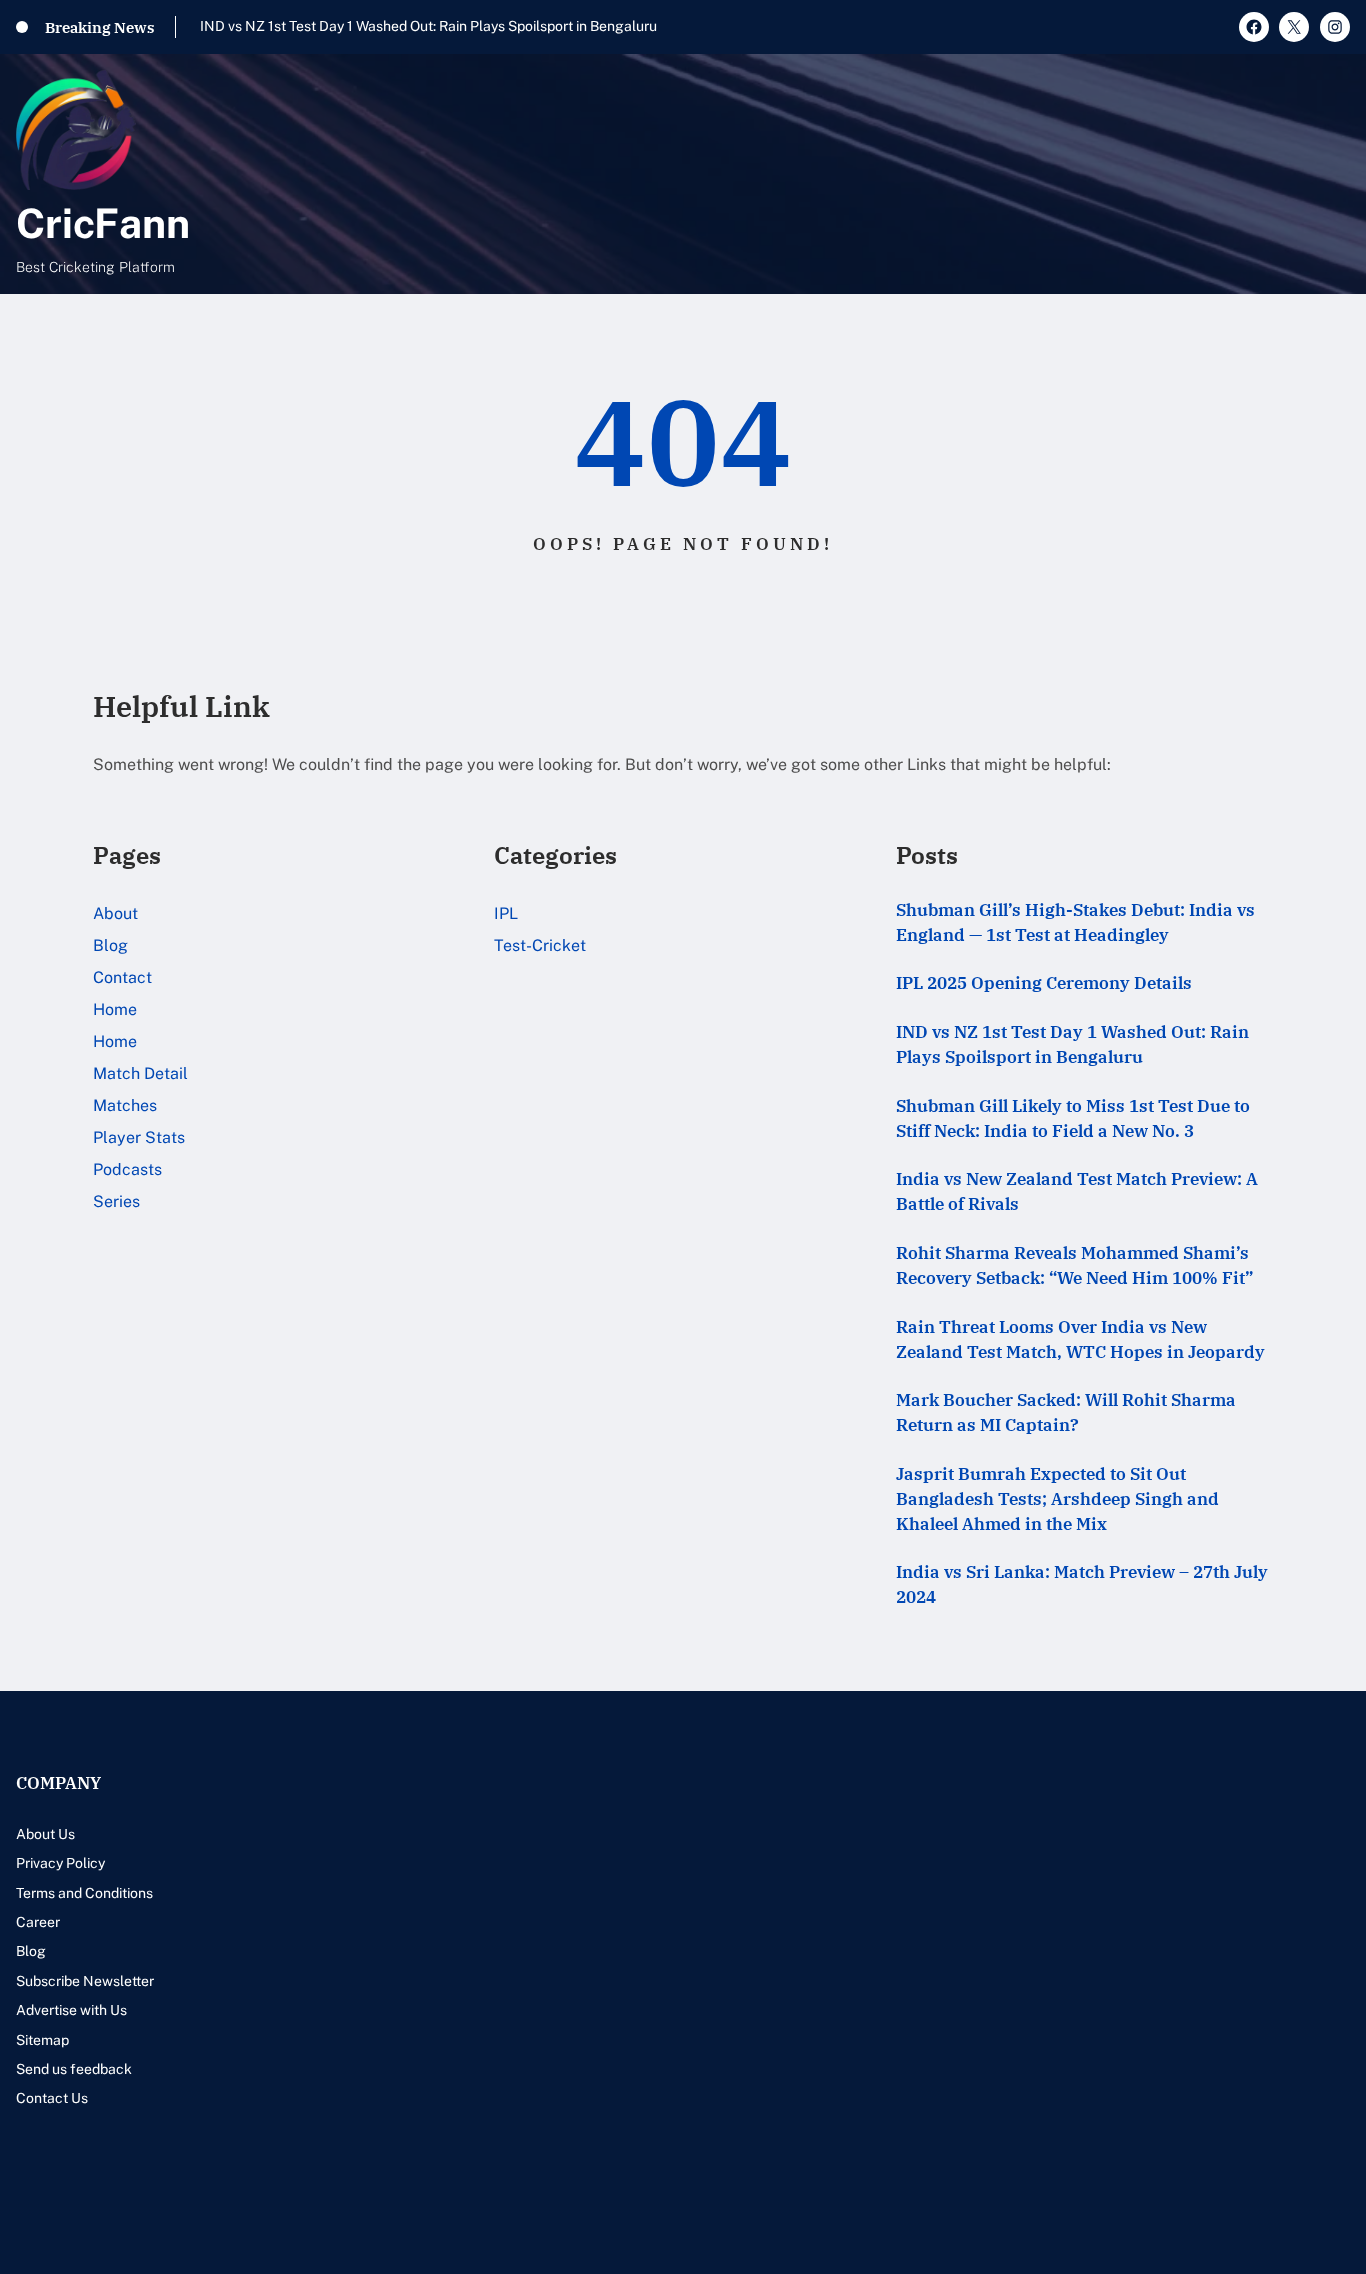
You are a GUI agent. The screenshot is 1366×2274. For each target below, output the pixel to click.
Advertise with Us (71, 2010)
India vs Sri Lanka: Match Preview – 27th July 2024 (1082, 1584)
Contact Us (52, 2098)
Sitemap (42, 2040)
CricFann (103, 223)
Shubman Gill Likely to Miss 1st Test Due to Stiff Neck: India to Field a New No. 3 (454, 26)
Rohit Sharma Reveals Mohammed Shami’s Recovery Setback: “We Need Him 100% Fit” (1074, 1265)
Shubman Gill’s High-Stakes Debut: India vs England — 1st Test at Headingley (1075, 922)
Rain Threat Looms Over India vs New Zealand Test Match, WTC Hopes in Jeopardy (1080, 1339)
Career (38, 1922)
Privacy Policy (60, 1863)
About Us (45, 1834)
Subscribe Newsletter (85, 1981)
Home (115, 1009)
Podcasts (127, 1169)
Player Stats (139, 1137)
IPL (506, 913)
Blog (110, 945)
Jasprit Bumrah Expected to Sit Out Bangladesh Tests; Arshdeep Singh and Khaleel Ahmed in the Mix (1057, 1499)
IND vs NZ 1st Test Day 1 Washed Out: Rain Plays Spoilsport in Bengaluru (1072, 1044)
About (115, 913)
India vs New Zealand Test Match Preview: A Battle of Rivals (1077, 1191)
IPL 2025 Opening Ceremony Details (1044, 983)
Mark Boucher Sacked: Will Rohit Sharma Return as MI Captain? (1066, 1412)
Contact (122, 977)
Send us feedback (74, 2069)
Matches (125, 1105)
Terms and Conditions (84, 1893)
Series (116, 1201)
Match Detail (140, 1073)
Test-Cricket (540, 945)
